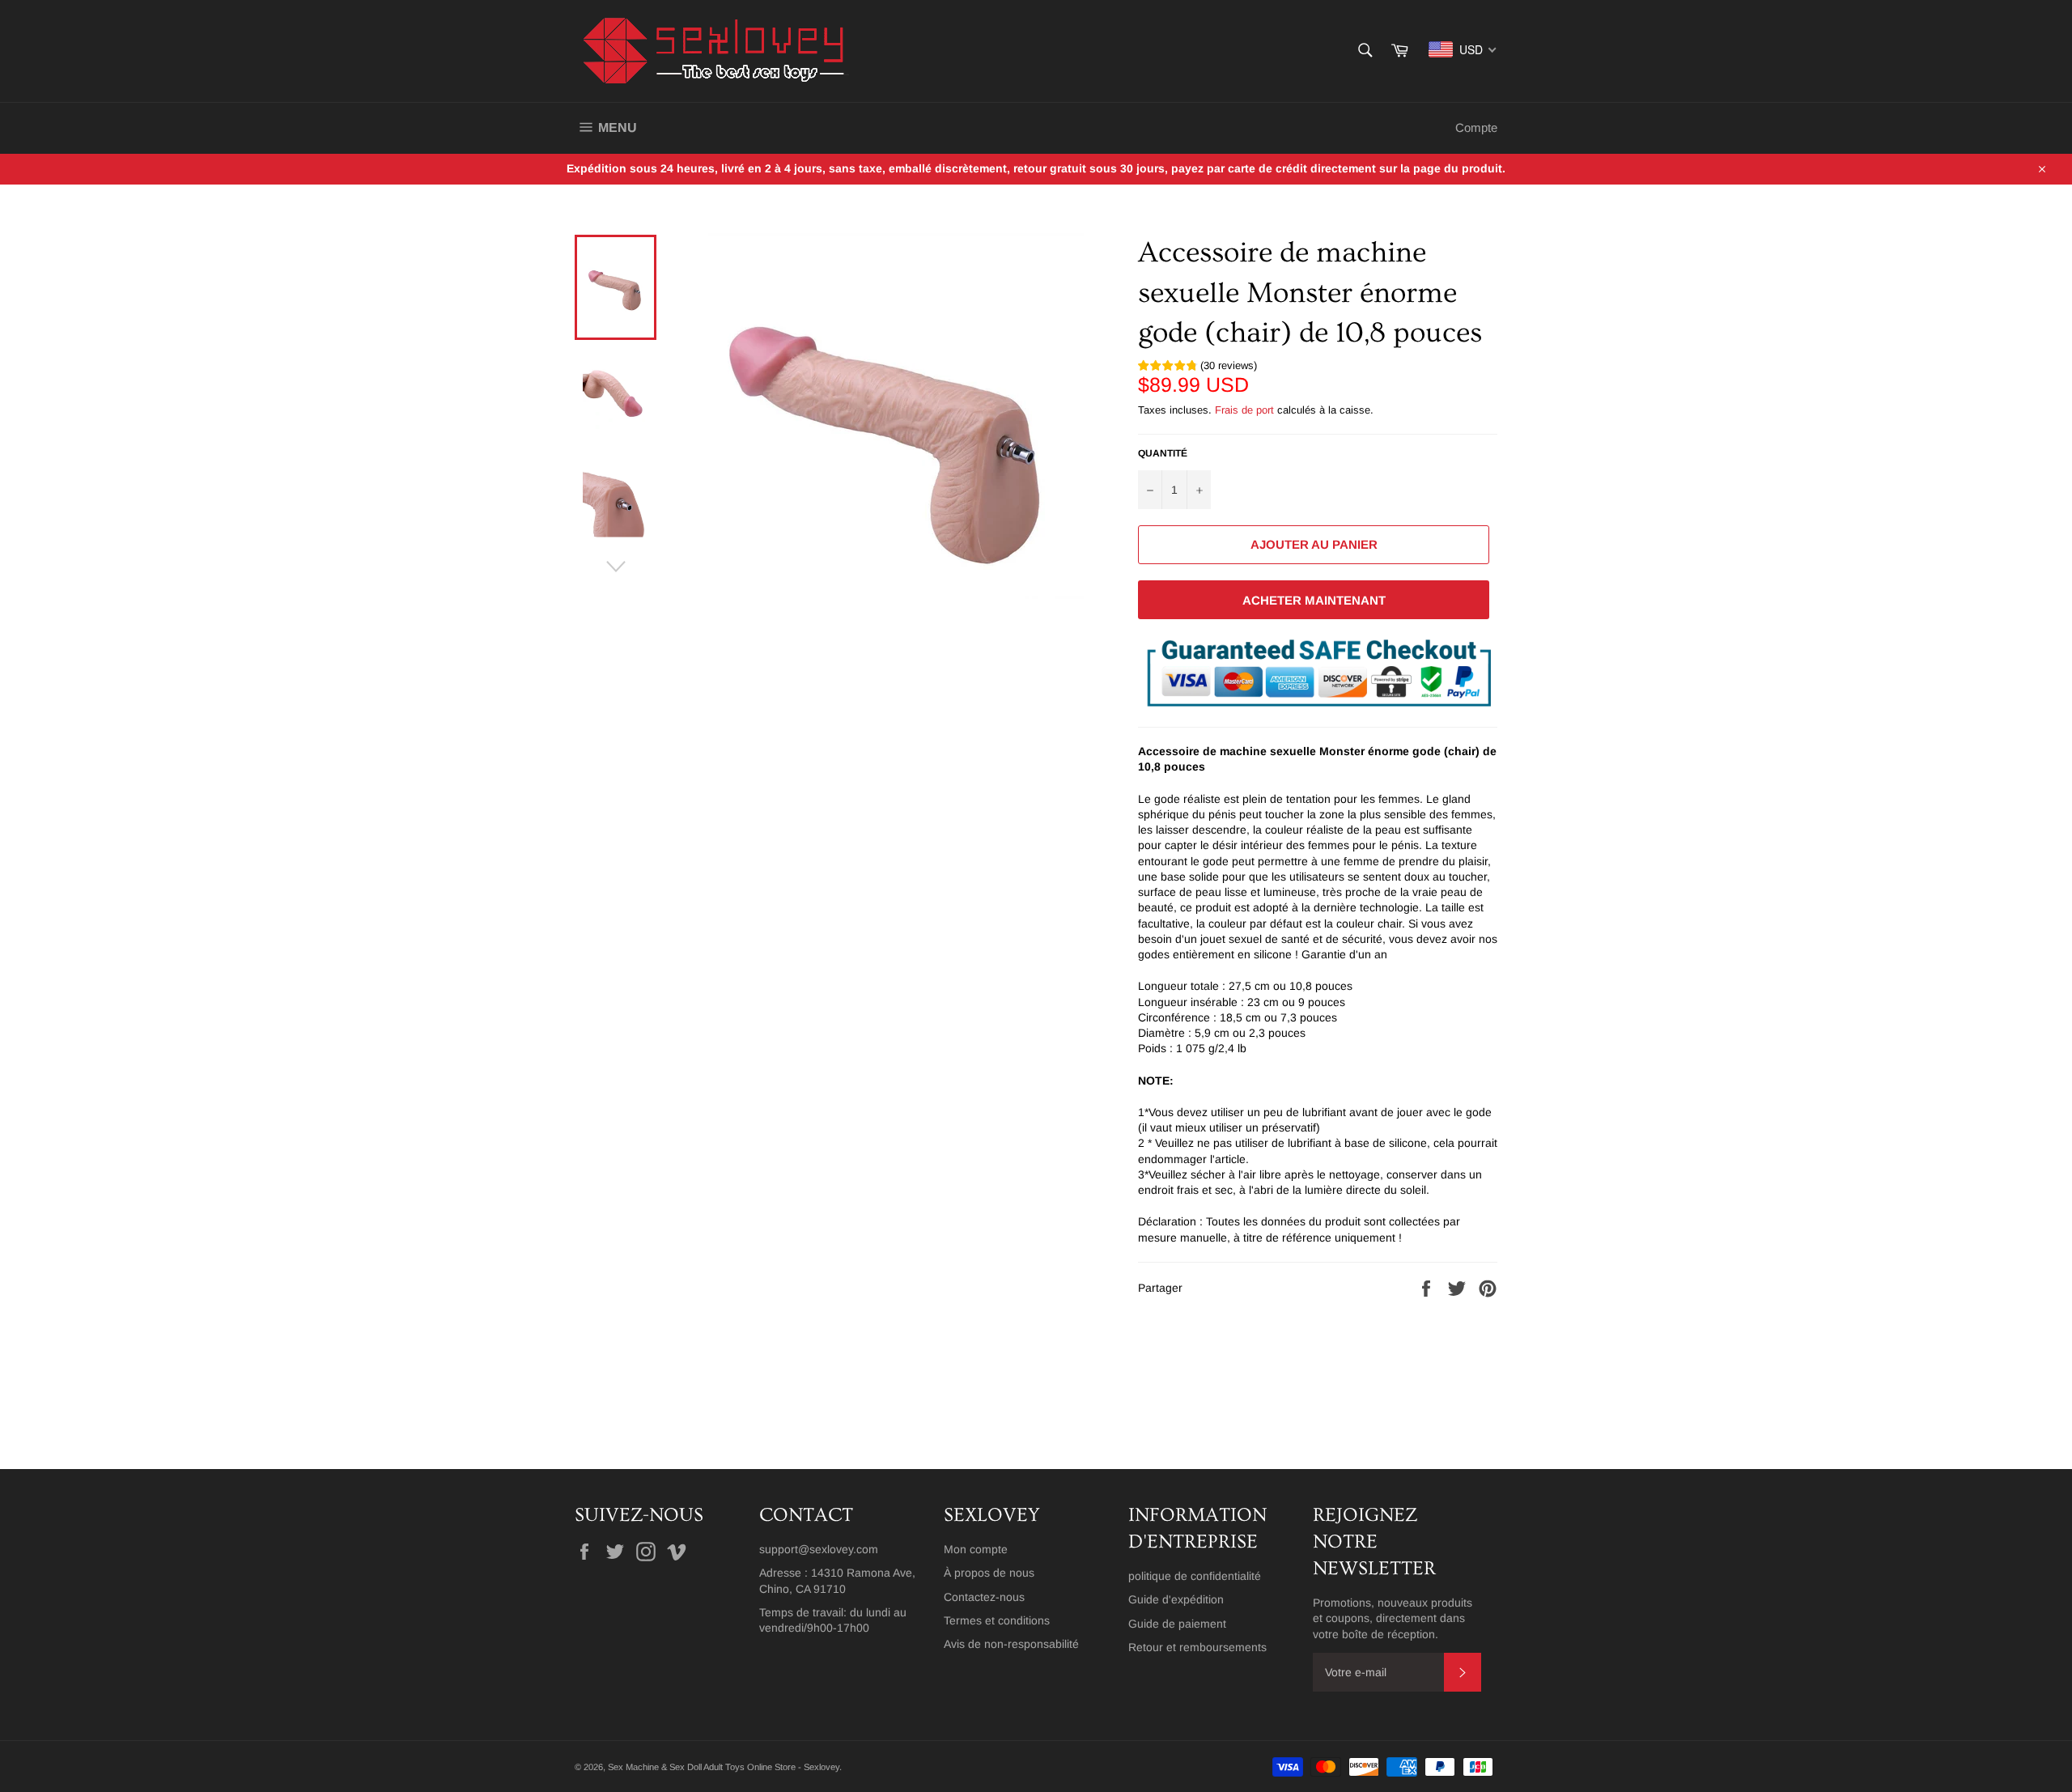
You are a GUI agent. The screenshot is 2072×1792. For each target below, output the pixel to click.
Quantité (1163, 453)
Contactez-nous (984, 1597)
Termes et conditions (997, 1620)
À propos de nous (989, 1573)
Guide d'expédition (1176, 1599)
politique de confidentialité (1195, 1576)
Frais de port (1244, 410)
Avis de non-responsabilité (1011, 1644)
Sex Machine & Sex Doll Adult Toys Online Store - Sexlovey (724, 1767)
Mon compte (976, 1549)
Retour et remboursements (1197, 1647)
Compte (1476, 127)
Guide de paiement (1177, 1624)
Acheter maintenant (1314, 600)
